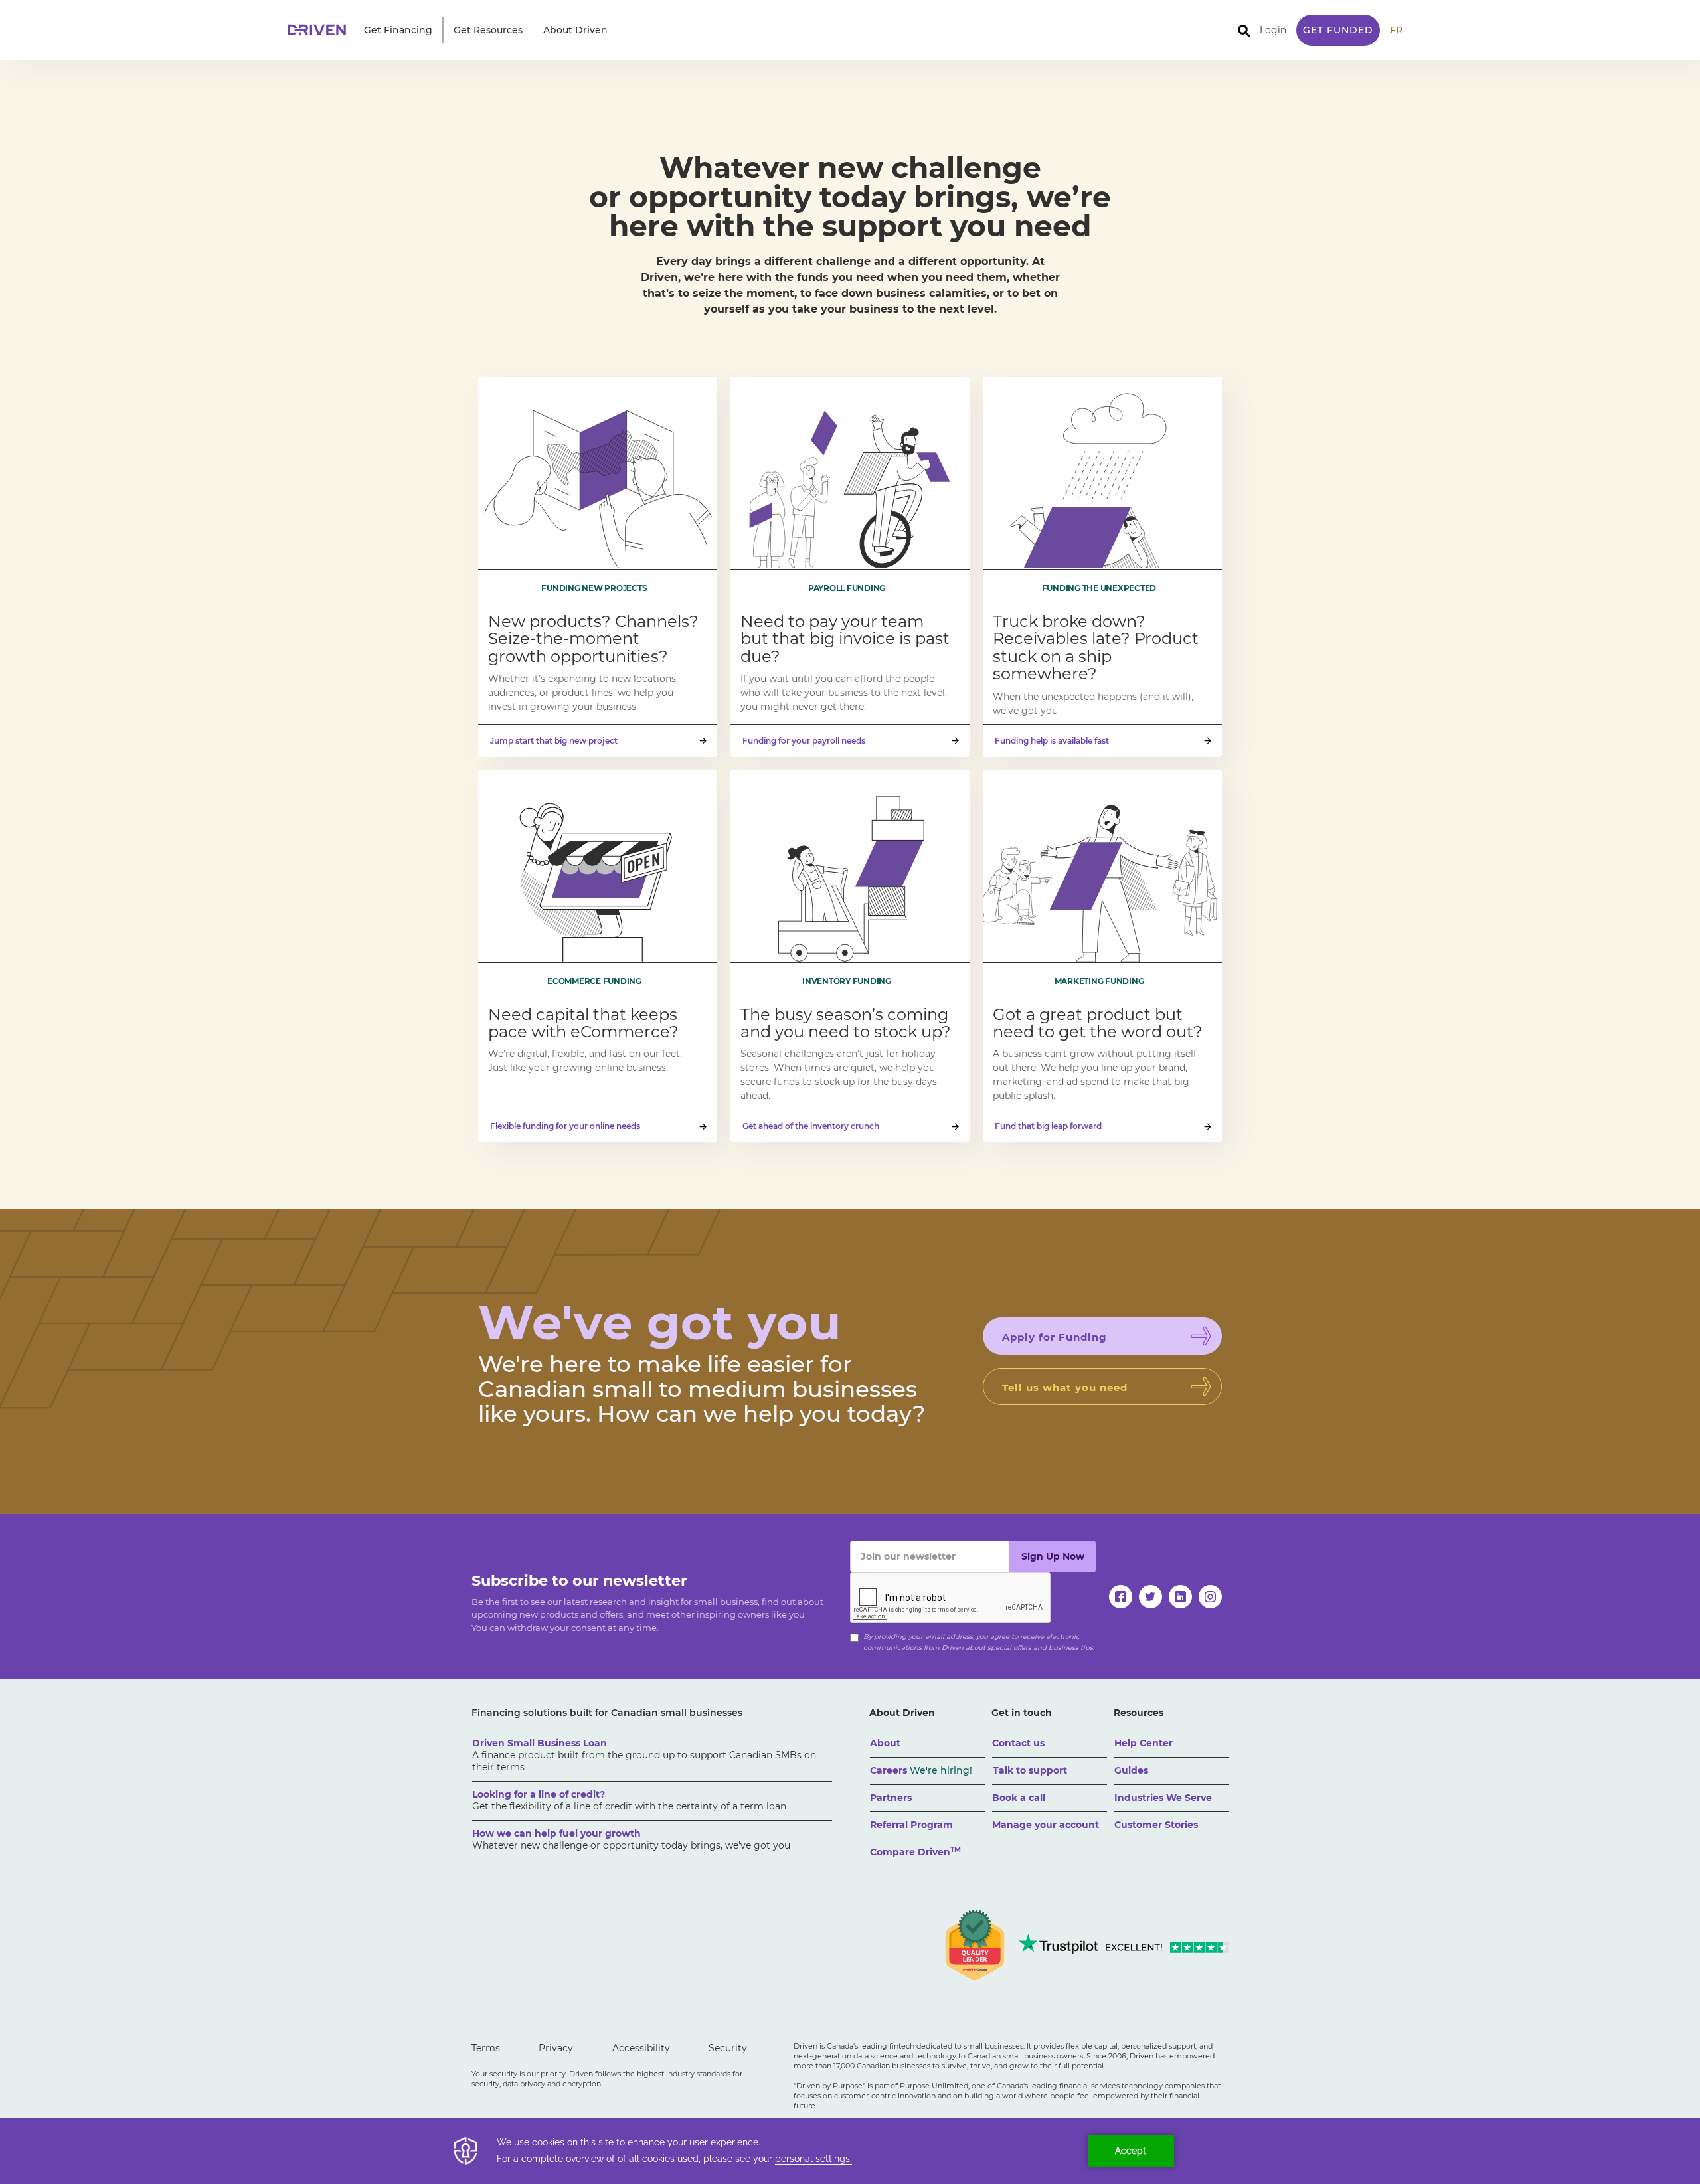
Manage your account (1046, 1825)
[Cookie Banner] (850, 2151)
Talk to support (1030, 1770)
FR (1396, 30)
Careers (921, 1770)
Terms (486, 2048)
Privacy (556, 2048)
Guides (1131, 1770)
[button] (398, 30)
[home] (321, 30)
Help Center (1144, 1743)
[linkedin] (1180, 1597)
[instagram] (1210, 1597)
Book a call (1019, 1798)
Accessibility (641, 2048)
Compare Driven (915, 1852)
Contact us (1018, 1743)
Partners (891, 1798)
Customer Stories (1156, 1825)
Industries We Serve (1163, 1798)
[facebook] (1121, 1597)
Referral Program (911, 1825)
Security (728, 2048)
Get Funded (1338, 30)
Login (1273, 30)
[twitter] (1150, 1597)
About (885, 1743)
